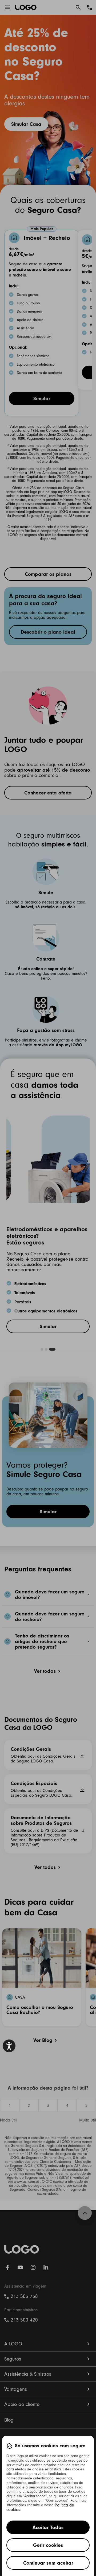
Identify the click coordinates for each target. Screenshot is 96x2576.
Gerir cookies (48, 2545)
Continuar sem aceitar (48, 2563)
